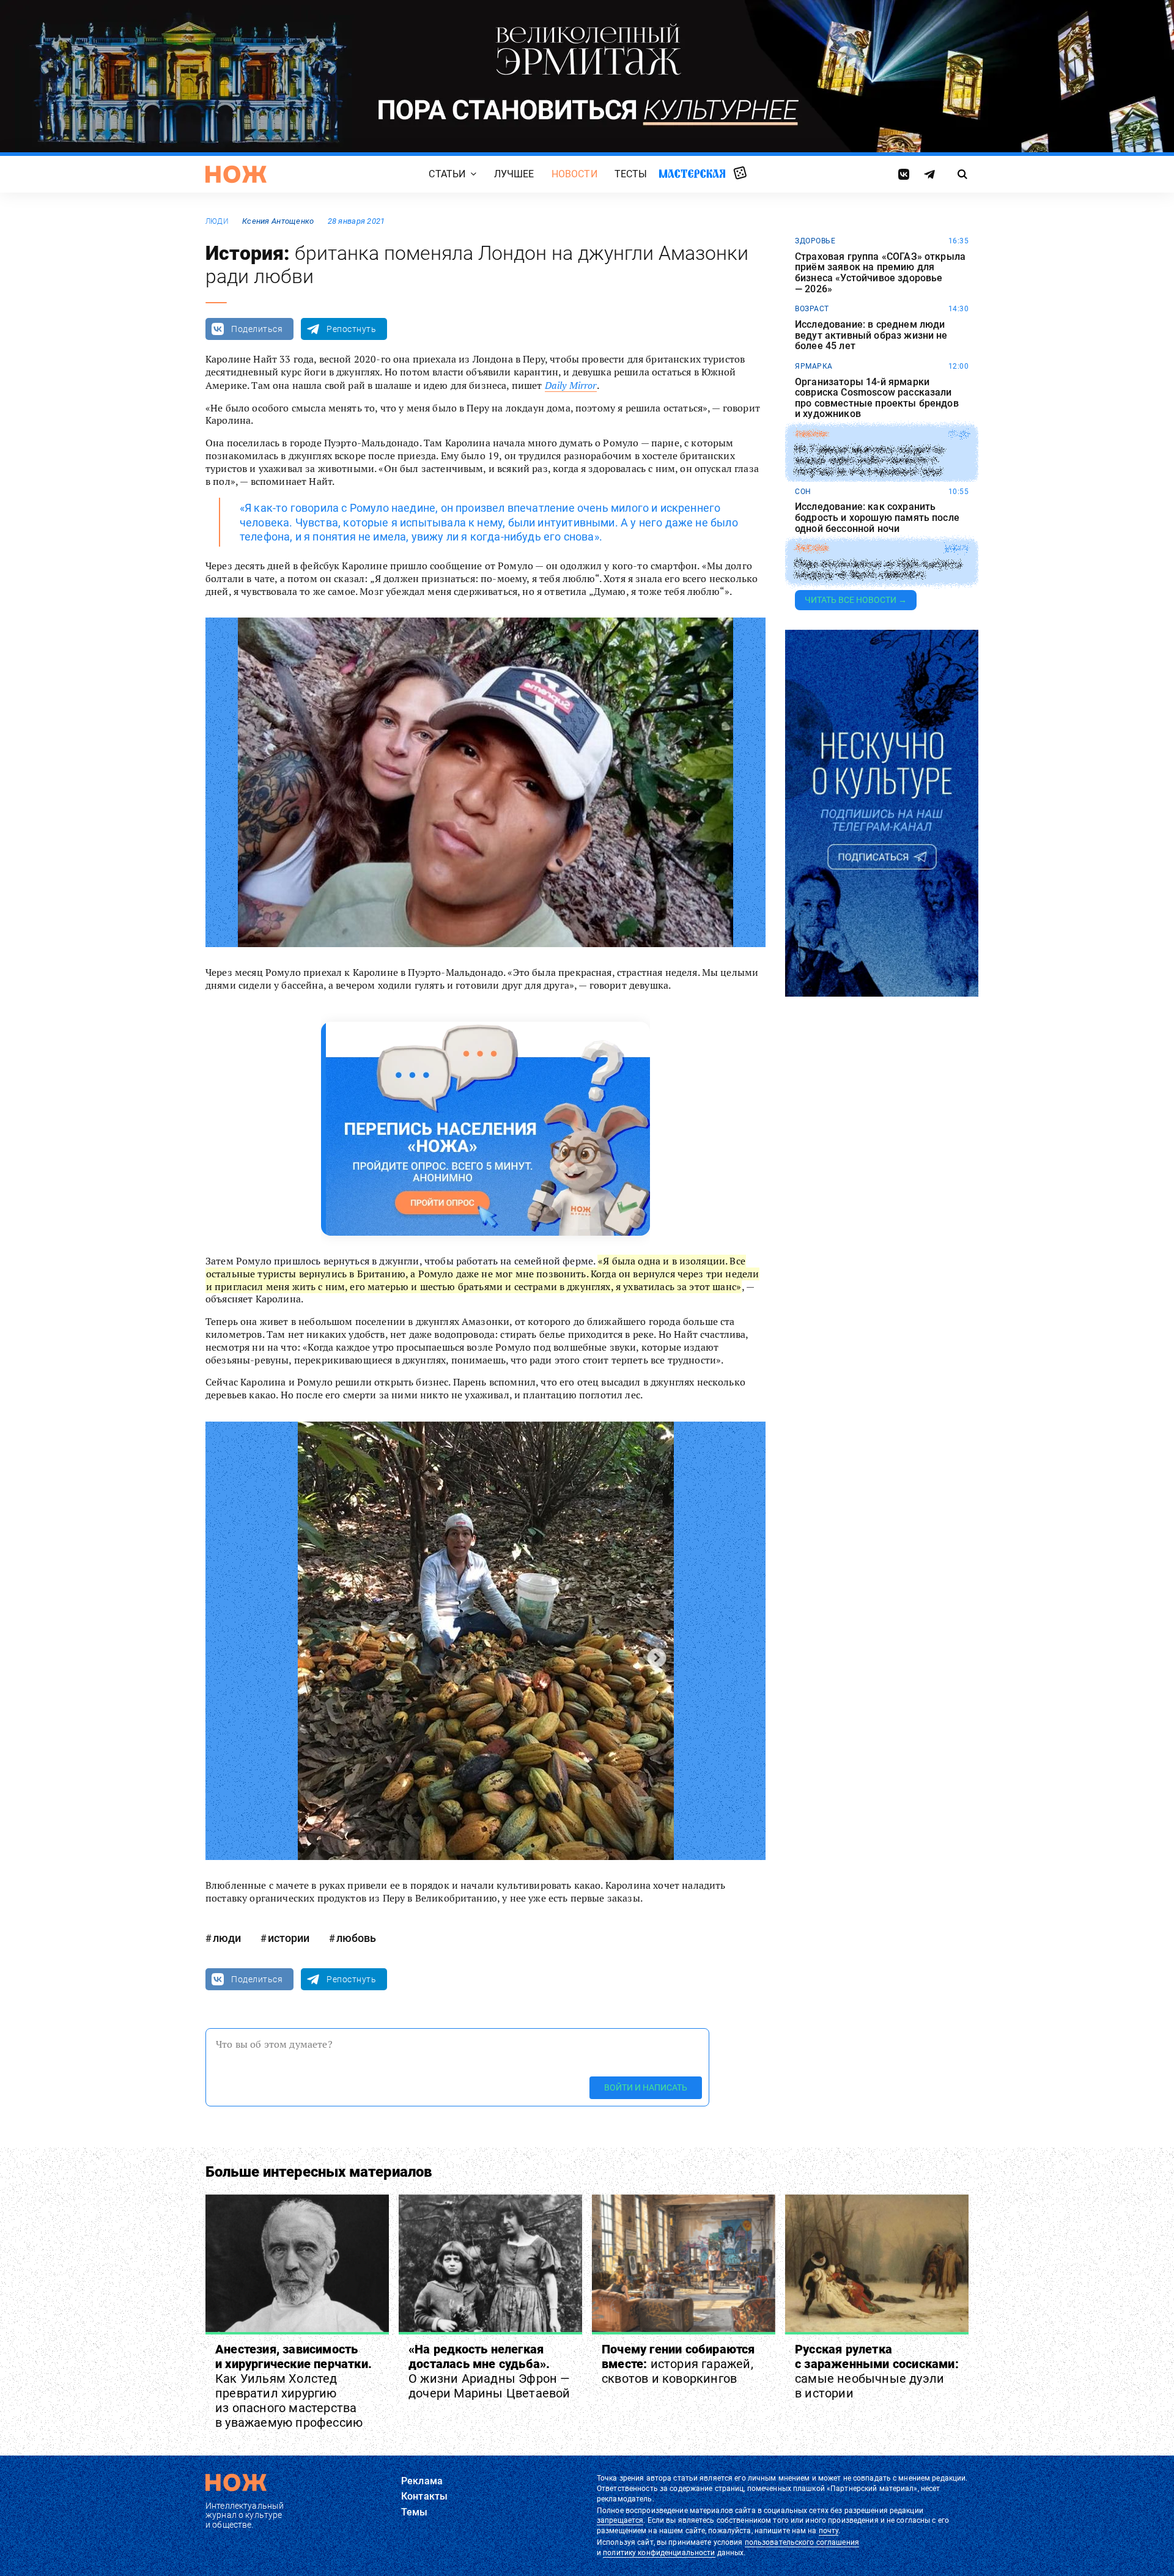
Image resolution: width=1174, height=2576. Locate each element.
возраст (812, 309)
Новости (574, 174)
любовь (356, 1938)
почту (829, 2531)
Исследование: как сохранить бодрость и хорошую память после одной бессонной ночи (877, 518)
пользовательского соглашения (802, 2542)
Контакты (424, 2496)
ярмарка (814, 366)
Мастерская (692, 173)
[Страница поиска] (963, 174)
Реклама (422, 2481)
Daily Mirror (571, 385)
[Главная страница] (236, 174)
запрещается (620, 2520)
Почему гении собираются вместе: (678, 2364)
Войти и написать (646, 2087)
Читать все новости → (856, 600)
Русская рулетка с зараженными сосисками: (877, 2371)
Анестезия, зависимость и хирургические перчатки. (293, 2386)
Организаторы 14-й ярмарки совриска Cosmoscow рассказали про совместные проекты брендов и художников (877, 398)
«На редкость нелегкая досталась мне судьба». (489, 2371)
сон (803, 492)
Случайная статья (740, 174)
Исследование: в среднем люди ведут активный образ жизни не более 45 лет (871, 335)
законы (811, 434)
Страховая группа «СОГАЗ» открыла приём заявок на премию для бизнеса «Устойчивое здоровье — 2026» (880, 273)
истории (289, 1938)
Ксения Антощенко (278, 221)
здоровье (815, 241)
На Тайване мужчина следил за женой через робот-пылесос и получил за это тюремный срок (869, 461)
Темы (415, 2512)
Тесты (631, 174)
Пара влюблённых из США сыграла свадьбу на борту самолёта (878, 570)
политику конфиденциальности (659, 2553)
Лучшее (514, 174)
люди (217, 221)
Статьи (447, 174)
